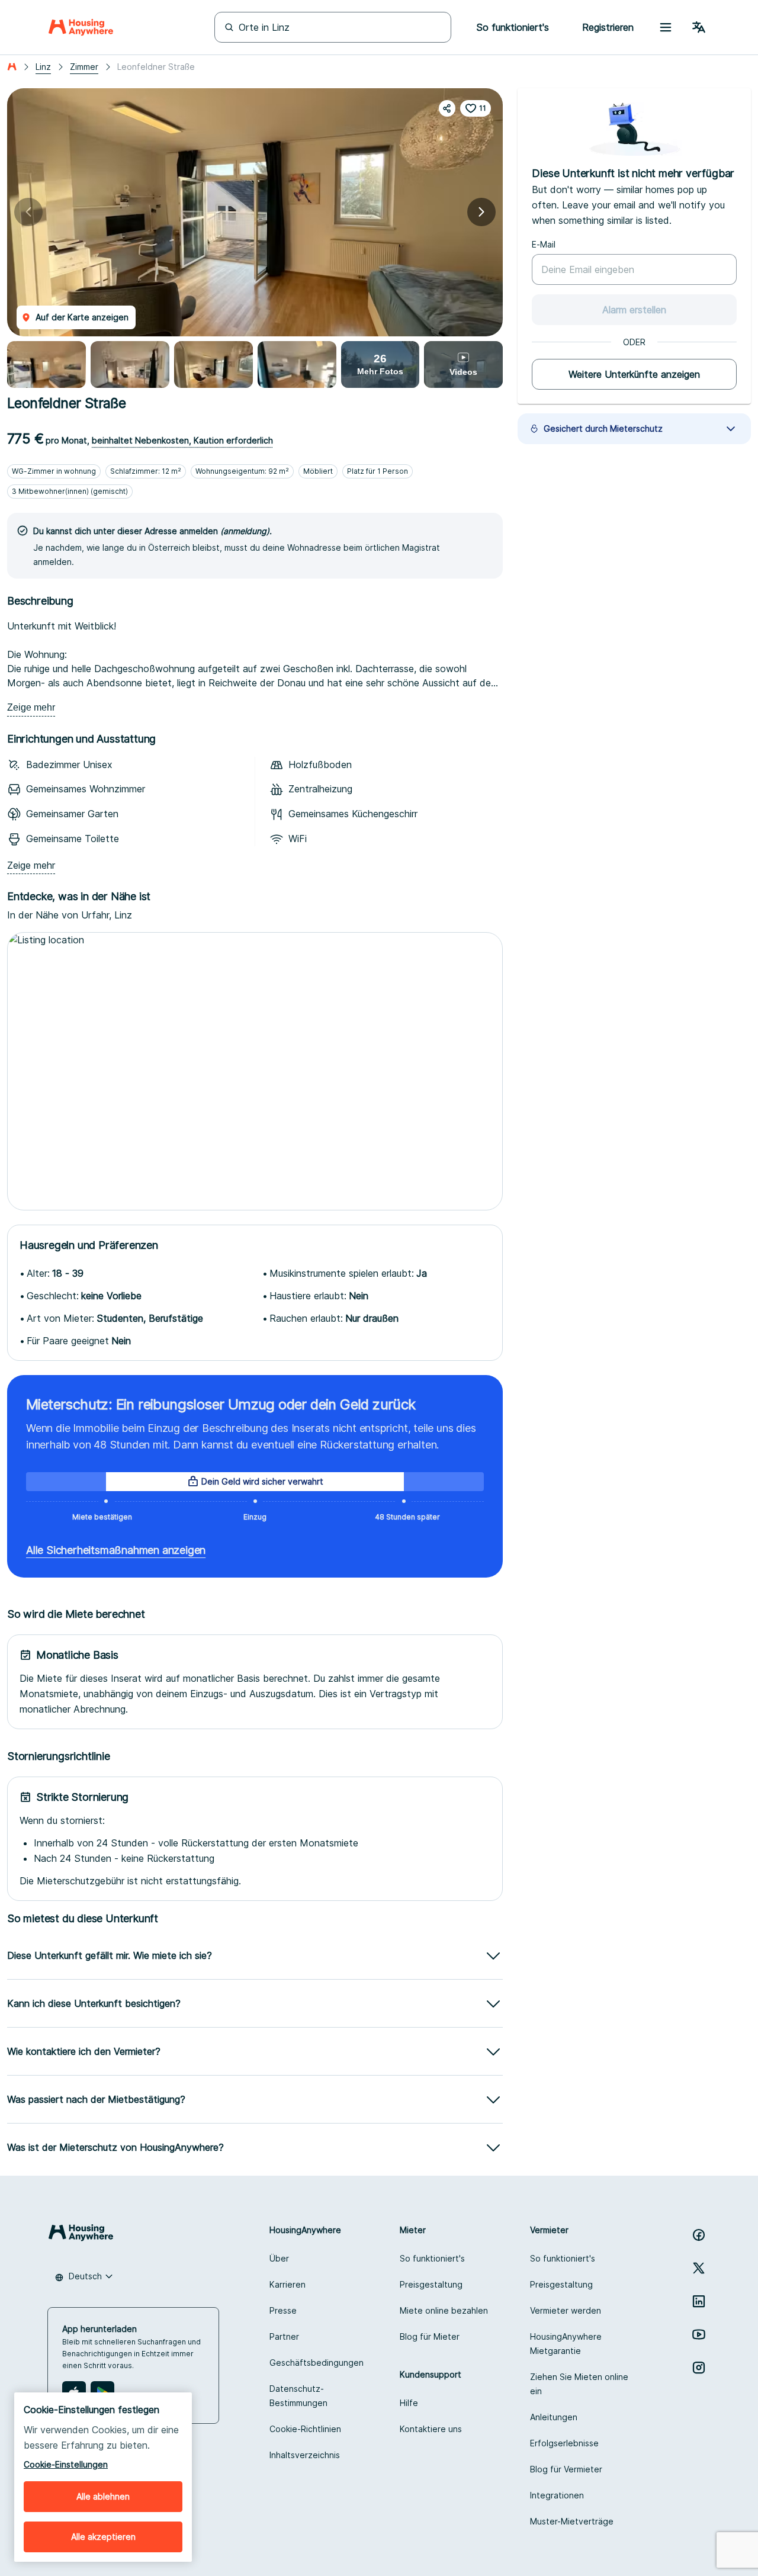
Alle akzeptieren (103, 2537)
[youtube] (699, 2334)
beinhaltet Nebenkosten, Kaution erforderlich (182, 440)
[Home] (81, 27)
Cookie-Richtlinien (305, 2429)
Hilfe (409, 2403)
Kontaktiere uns (431, 2429)
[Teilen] (447, 108)
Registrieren (608, 27)
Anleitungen (554, 2417)
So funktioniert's (432, 2258)
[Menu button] (666, 27)
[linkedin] (699, 2301)
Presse (283, 2310)
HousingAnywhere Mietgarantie (566, 2344)
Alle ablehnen (103, 2496)
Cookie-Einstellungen (66, 2464)
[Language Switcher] (699, 27)
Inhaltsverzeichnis (305, 2455)
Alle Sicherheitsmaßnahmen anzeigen (116, 1550)
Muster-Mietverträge (572, 2521)
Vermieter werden (566, 2310)
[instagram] (699, 2368)
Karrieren (288, 2284)
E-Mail (544, 244)
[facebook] (699, 2235)
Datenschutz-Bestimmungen (298, 2396)
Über (279, 2258)
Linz (43, 67)
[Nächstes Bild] (481, 212)
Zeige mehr (31, 707)
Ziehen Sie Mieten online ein (579, 2384)
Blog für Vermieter (566, 2469)
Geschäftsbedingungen (317, 2363)
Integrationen (557, 2495)
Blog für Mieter (430, 2336)
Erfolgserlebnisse (564, 2443)
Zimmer (84, 67)
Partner (284, 2336)
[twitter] (699, 2268)
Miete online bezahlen (444, 2310)
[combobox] (84, 2276)
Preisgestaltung (431, 2284)
